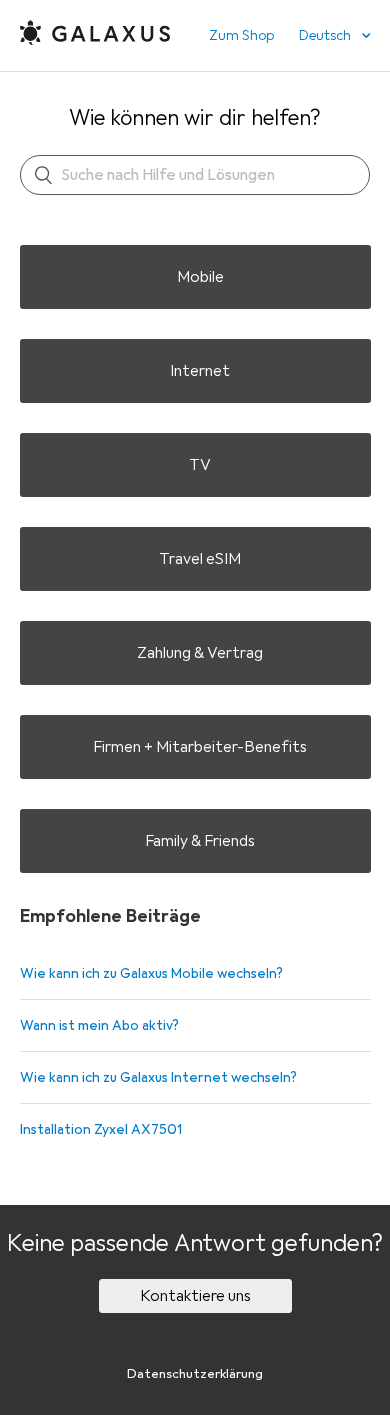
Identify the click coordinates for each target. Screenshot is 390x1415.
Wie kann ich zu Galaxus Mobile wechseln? (151, 973)
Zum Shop (241, 35)
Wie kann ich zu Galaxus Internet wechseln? (158, 1077)
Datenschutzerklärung (195, 1374)
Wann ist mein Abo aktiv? (99, 1025)
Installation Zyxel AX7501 (101, 1129)
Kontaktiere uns (195, 1296)
